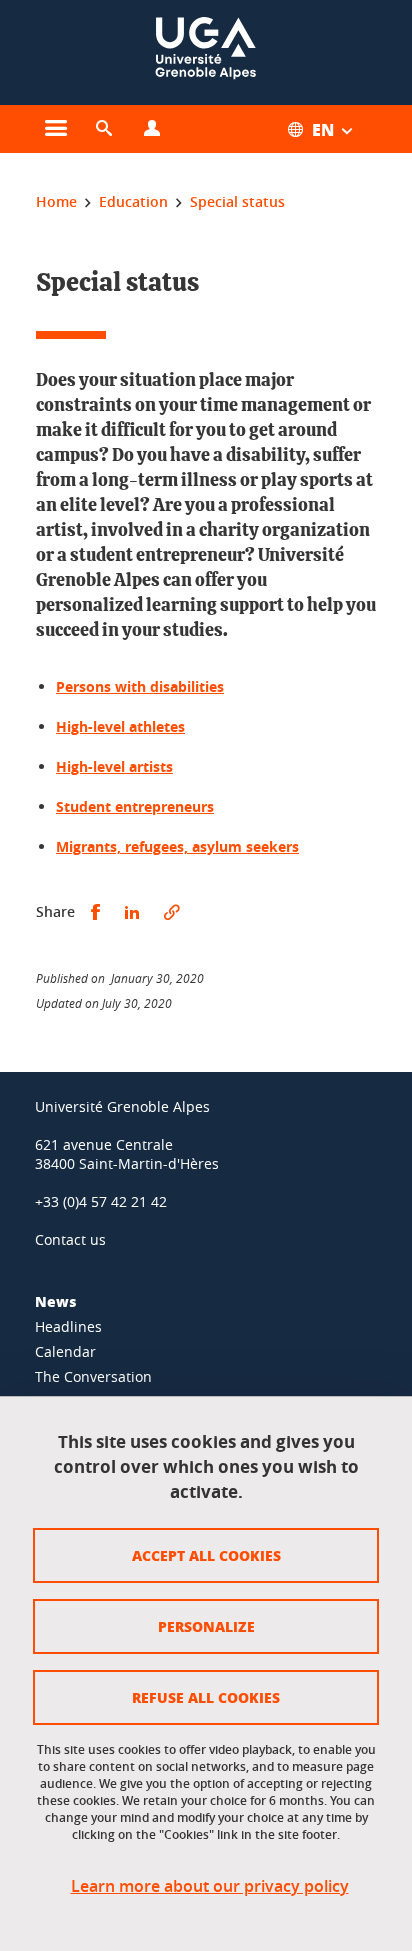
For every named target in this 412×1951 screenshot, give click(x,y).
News (55, 1301)
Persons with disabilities (140, 686)
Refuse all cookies (206, 1697)
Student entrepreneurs (135, 806)
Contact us (70, 1239)
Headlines (68, 1326)
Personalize (206, 1626)
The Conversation (93, 1376)
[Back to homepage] (206, 52)
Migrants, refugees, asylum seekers (177, 846)
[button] (104, 129)
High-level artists (114, 766)
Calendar (65, 1351)
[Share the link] (172, 912)
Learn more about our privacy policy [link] (210, 1886)
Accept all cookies (206, 1555)
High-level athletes (120, 726)
